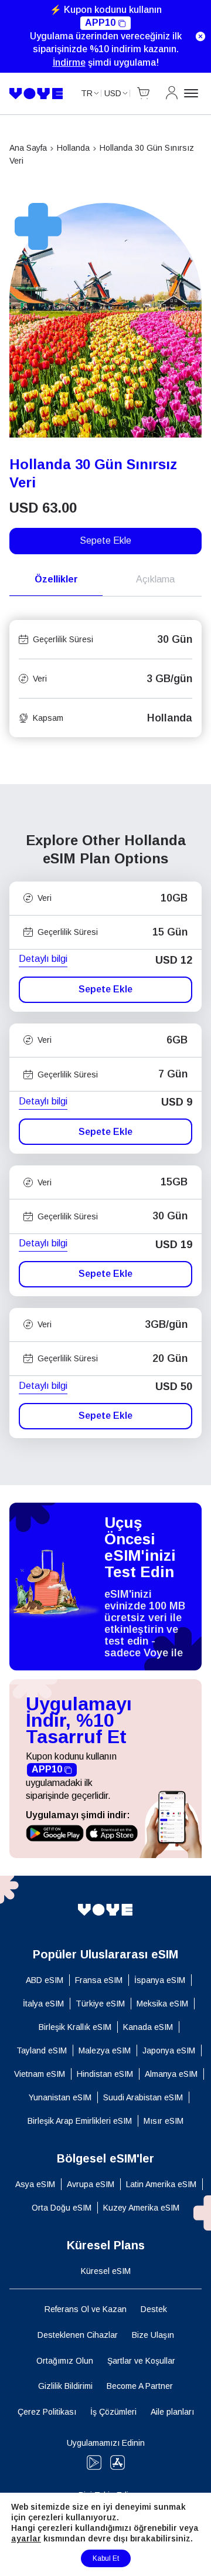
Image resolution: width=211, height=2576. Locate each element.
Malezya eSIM (105, 2050)
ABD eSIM (45, 1980)
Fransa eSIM (99, 1980)
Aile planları (172, 2412)
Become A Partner (140, 2386)
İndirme (69, 62)
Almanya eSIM (171, 2074)
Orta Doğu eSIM (62, 2208)
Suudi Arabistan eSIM (143, 2097)
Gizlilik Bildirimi (65, 2386)
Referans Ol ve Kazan (86, 2309)
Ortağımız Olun (65, 2361)
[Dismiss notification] (200, 36)
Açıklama (155, 579)
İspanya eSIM (160, 1980)
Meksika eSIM (162, 2004)
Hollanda (73, 148)
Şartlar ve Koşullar (141, 2361)
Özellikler (56, 579)
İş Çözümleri (113, 2412)
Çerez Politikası (47, 2412)
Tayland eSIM (42, 2050)
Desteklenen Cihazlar (78, 2335)
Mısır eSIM (164, 2121)
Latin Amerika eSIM (161, 2184)
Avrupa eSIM (91, 2184)
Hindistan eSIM (105, 2074)
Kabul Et (106, 2558)
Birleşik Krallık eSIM (75, 2027)
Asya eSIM (35, 2184)
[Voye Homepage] (36, 94)
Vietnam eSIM (40, 2074)
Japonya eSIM (169, 2050)
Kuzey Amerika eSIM (141, 2208)
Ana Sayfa (28, 148)
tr (87, 93)
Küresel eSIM (106, 2271)
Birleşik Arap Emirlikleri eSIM (80, 2121)
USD (113, 93)
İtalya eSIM (43, 2004)
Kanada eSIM (148, 2027)
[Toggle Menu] (193, 93)
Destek (154, 2309)
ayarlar (26, 2538)
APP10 (100, 23)
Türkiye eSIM (100, 2004)
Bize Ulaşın (153, 2335)
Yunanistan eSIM (60, 2097)
